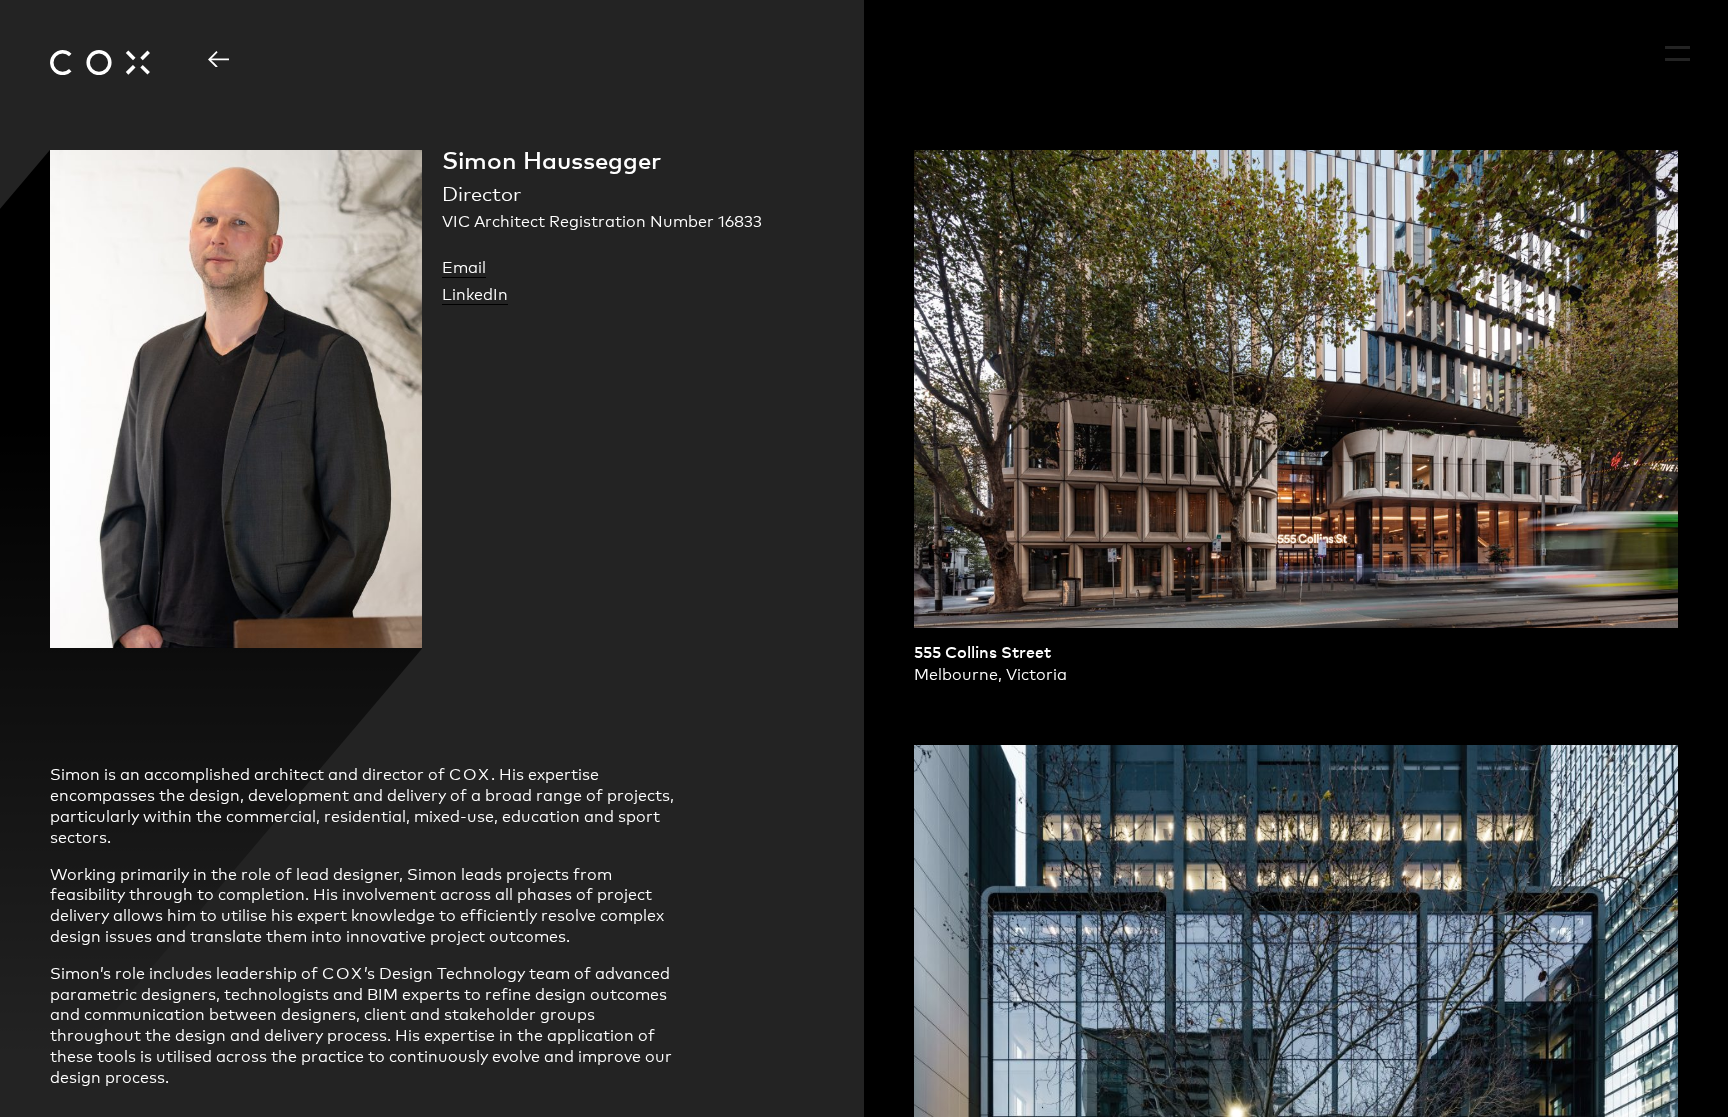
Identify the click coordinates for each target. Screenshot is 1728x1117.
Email (464, 266)
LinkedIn (475, 293)
